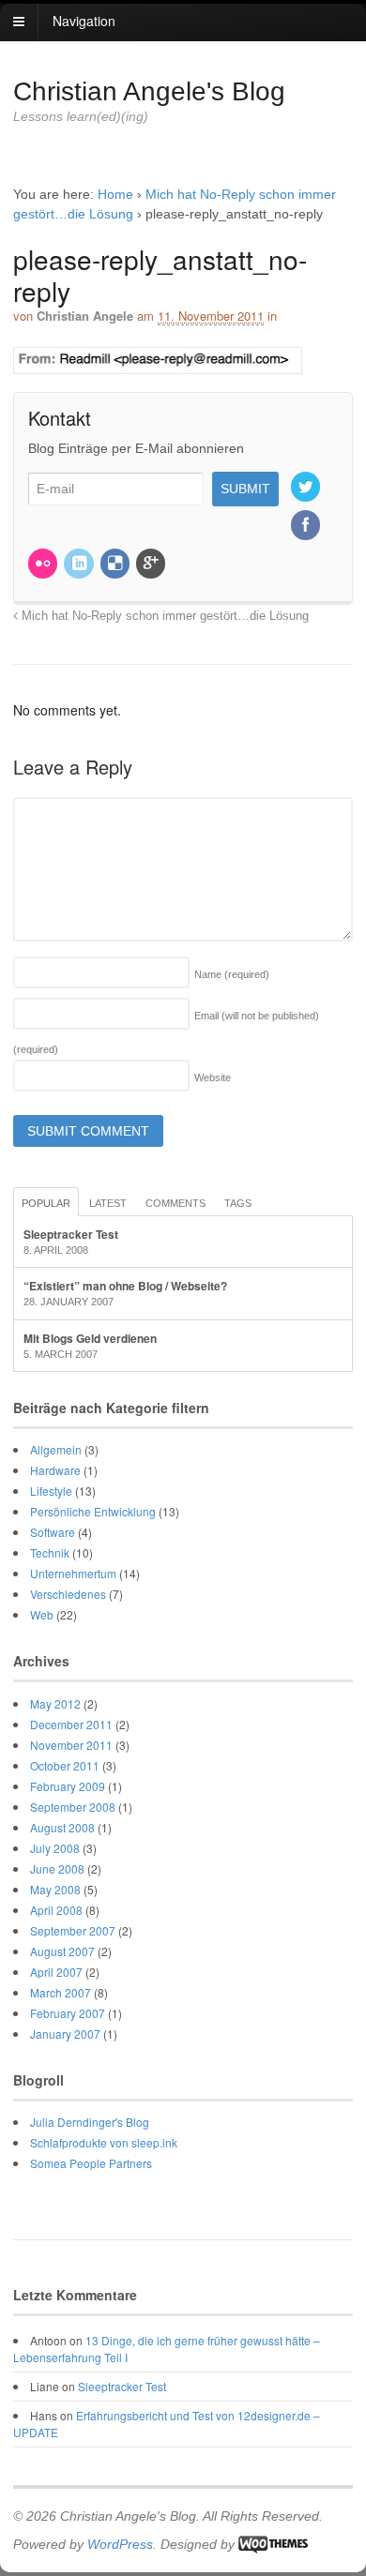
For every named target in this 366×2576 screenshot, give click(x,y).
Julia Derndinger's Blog (90, 2122)
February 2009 (68, 1786)
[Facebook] (307, 526)
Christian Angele (85, 316)
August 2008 (62, 1827)
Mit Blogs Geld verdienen (90, 1338)
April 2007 (56, 1972)
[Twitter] (307, 489)
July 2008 (55, 1848)
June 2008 (57, 1868)
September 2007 (73, 1930)
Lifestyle (51, 1491)
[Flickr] (44, 565)
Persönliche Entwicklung (93, 1511)
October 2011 (65, 1765)
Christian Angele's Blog (149, 91)
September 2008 (73, 1807)
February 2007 (68, 2013)
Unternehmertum (73, 1573)
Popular (46, 1203)
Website (213, 1077)
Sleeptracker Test (71, 1234)
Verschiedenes (68, 1594)
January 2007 (65, 2034)
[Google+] (152, 565)
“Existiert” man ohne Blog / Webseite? (125, 1286)
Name (232, 974)
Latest (108, 1203)
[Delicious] (116, 565)
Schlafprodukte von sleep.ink (104, 2142)
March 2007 (61, 1992)
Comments (175, 1203)
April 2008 (56, 1910)
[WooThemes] (273, 2544)
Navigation (84, 21)
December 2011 (71, 1724)
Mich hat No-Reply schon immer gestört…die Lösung (163, 616)
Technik (50, 1552)
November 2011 (71, 1745)
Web (42, 1614)
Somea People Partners (91, 2163)
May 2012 (55, 1703)
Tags (238, 1203)
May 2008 (55, 1889)
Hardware (55, 1470)
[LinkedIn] (80, 565)
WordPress (120, 2544)
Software (53, 1532)
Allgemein (56, 1449)
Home (115, 194)
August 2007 (62, 1951)
